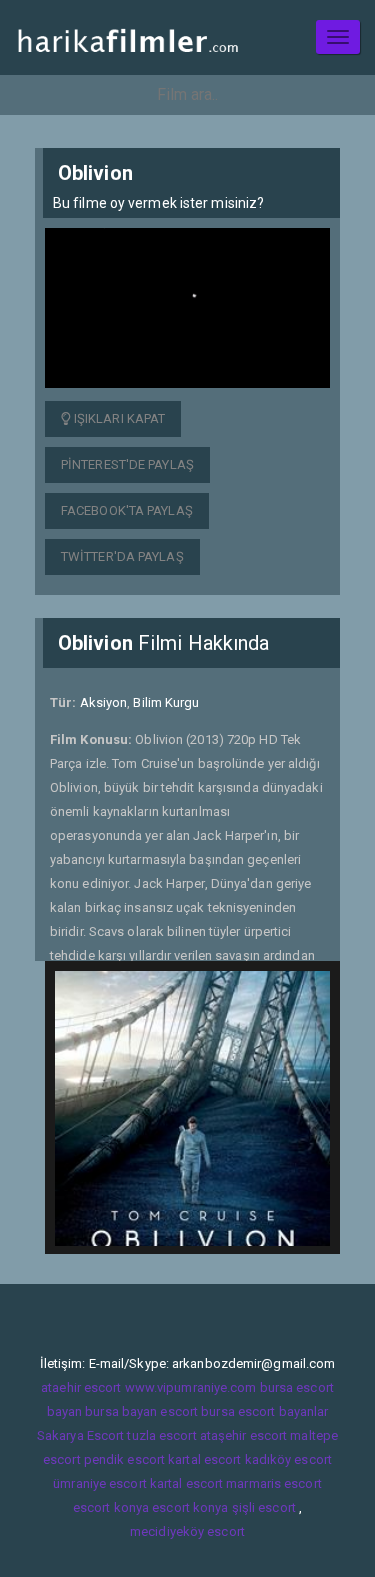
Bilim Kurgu (166, 702)
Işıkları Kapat (118, 418)
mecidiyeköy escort (187, 1531)
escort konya (111, 1507)
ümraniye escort (100, 1483)
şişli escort (264, 1507)
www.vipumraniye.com (191, 1387)
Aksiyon (104, 702)
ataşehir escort (244, 1435)
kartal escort (204, 1459)
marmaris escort (274, 1483)
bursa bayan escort (141, 1411)
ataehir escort (81, 1387)
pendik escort (124, 1459)
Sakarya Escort (80, 1435)
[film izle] (127, 37)
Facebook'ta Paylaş (127, 510)
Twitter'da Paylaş (122, 556)
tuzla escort (161, 1435)
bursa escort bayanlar (264, 1411)
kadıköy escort (288, 1459)
